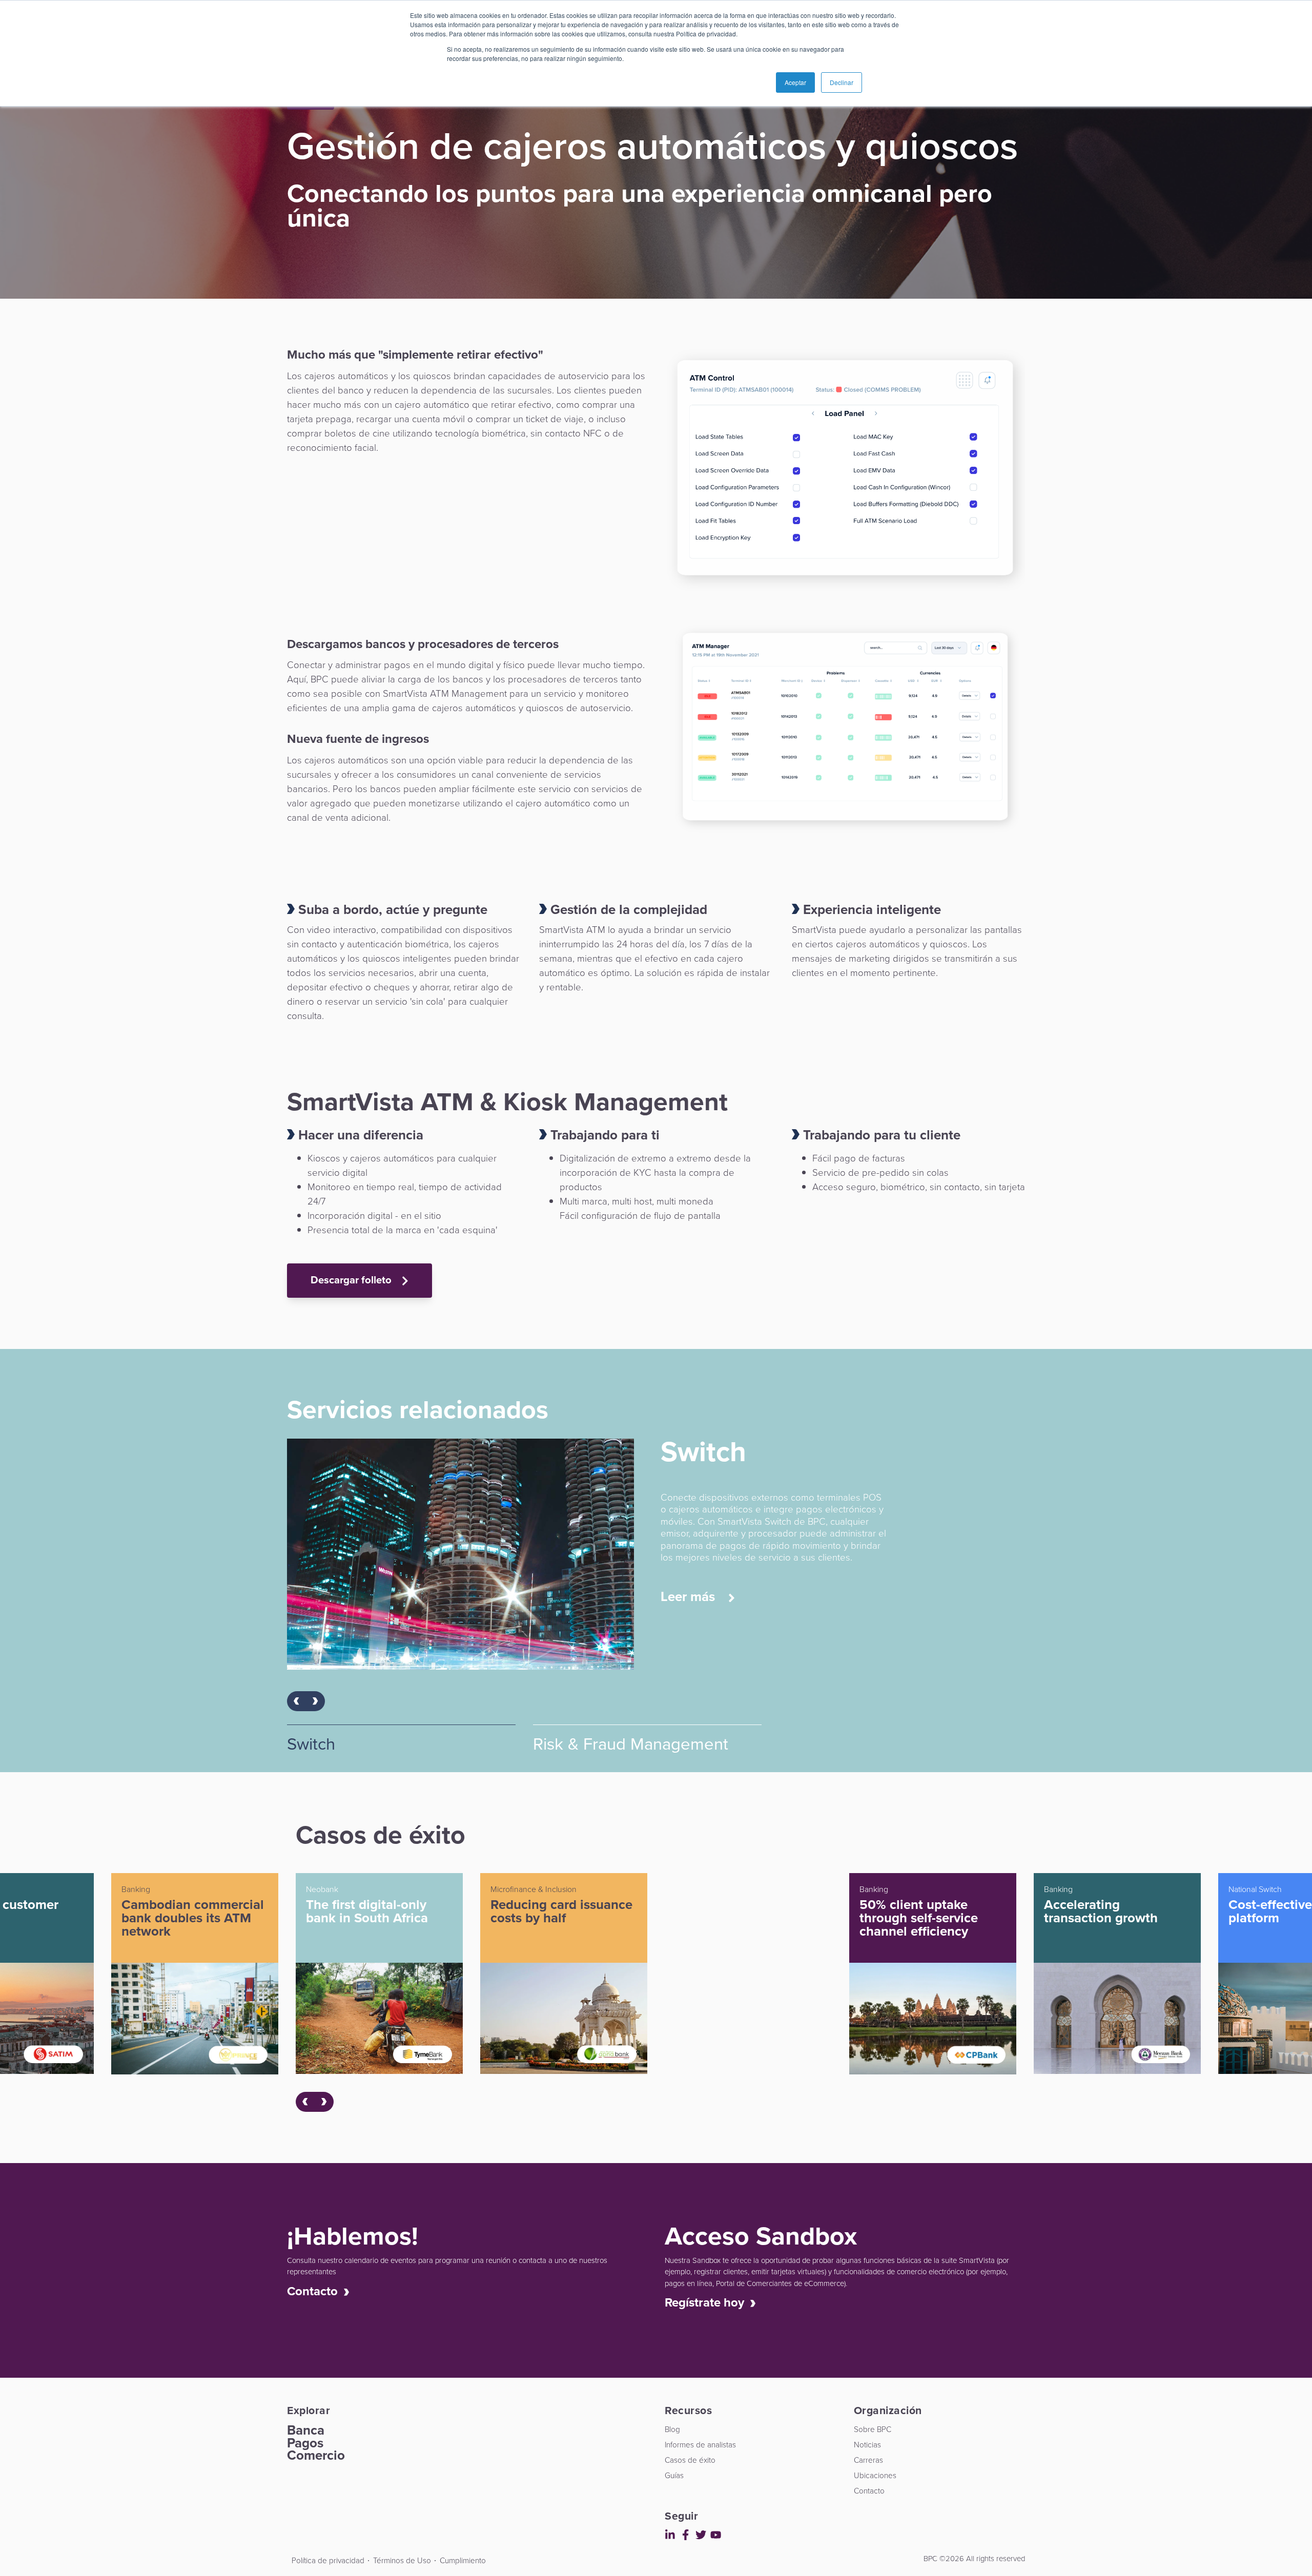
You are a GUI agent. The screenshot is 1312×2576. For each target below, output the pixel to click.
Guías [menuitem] (674, 2475)
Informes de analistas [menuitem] (700, 2445)
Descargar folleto (352, 1280)
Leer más (690, 1585)
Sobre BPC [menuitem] (873, 2429)
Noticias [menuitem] (867, 2445)
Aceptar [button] (795, 82)
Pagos (305, 2443)
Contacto (315, 2291)
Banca (306, 2430)
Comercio (316, 2455)
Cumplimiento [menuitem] (463, 2560)
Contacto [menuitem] (869, 2491)
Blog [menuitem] (672, 2429)
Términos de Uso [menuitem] (402, 2560)
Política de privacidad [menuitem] (328, 2560)
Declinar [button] (842, 82)
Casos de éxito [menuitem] (690, 2460)
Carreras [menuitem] (868, 2460)
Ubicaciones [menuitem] (875, 2475)
